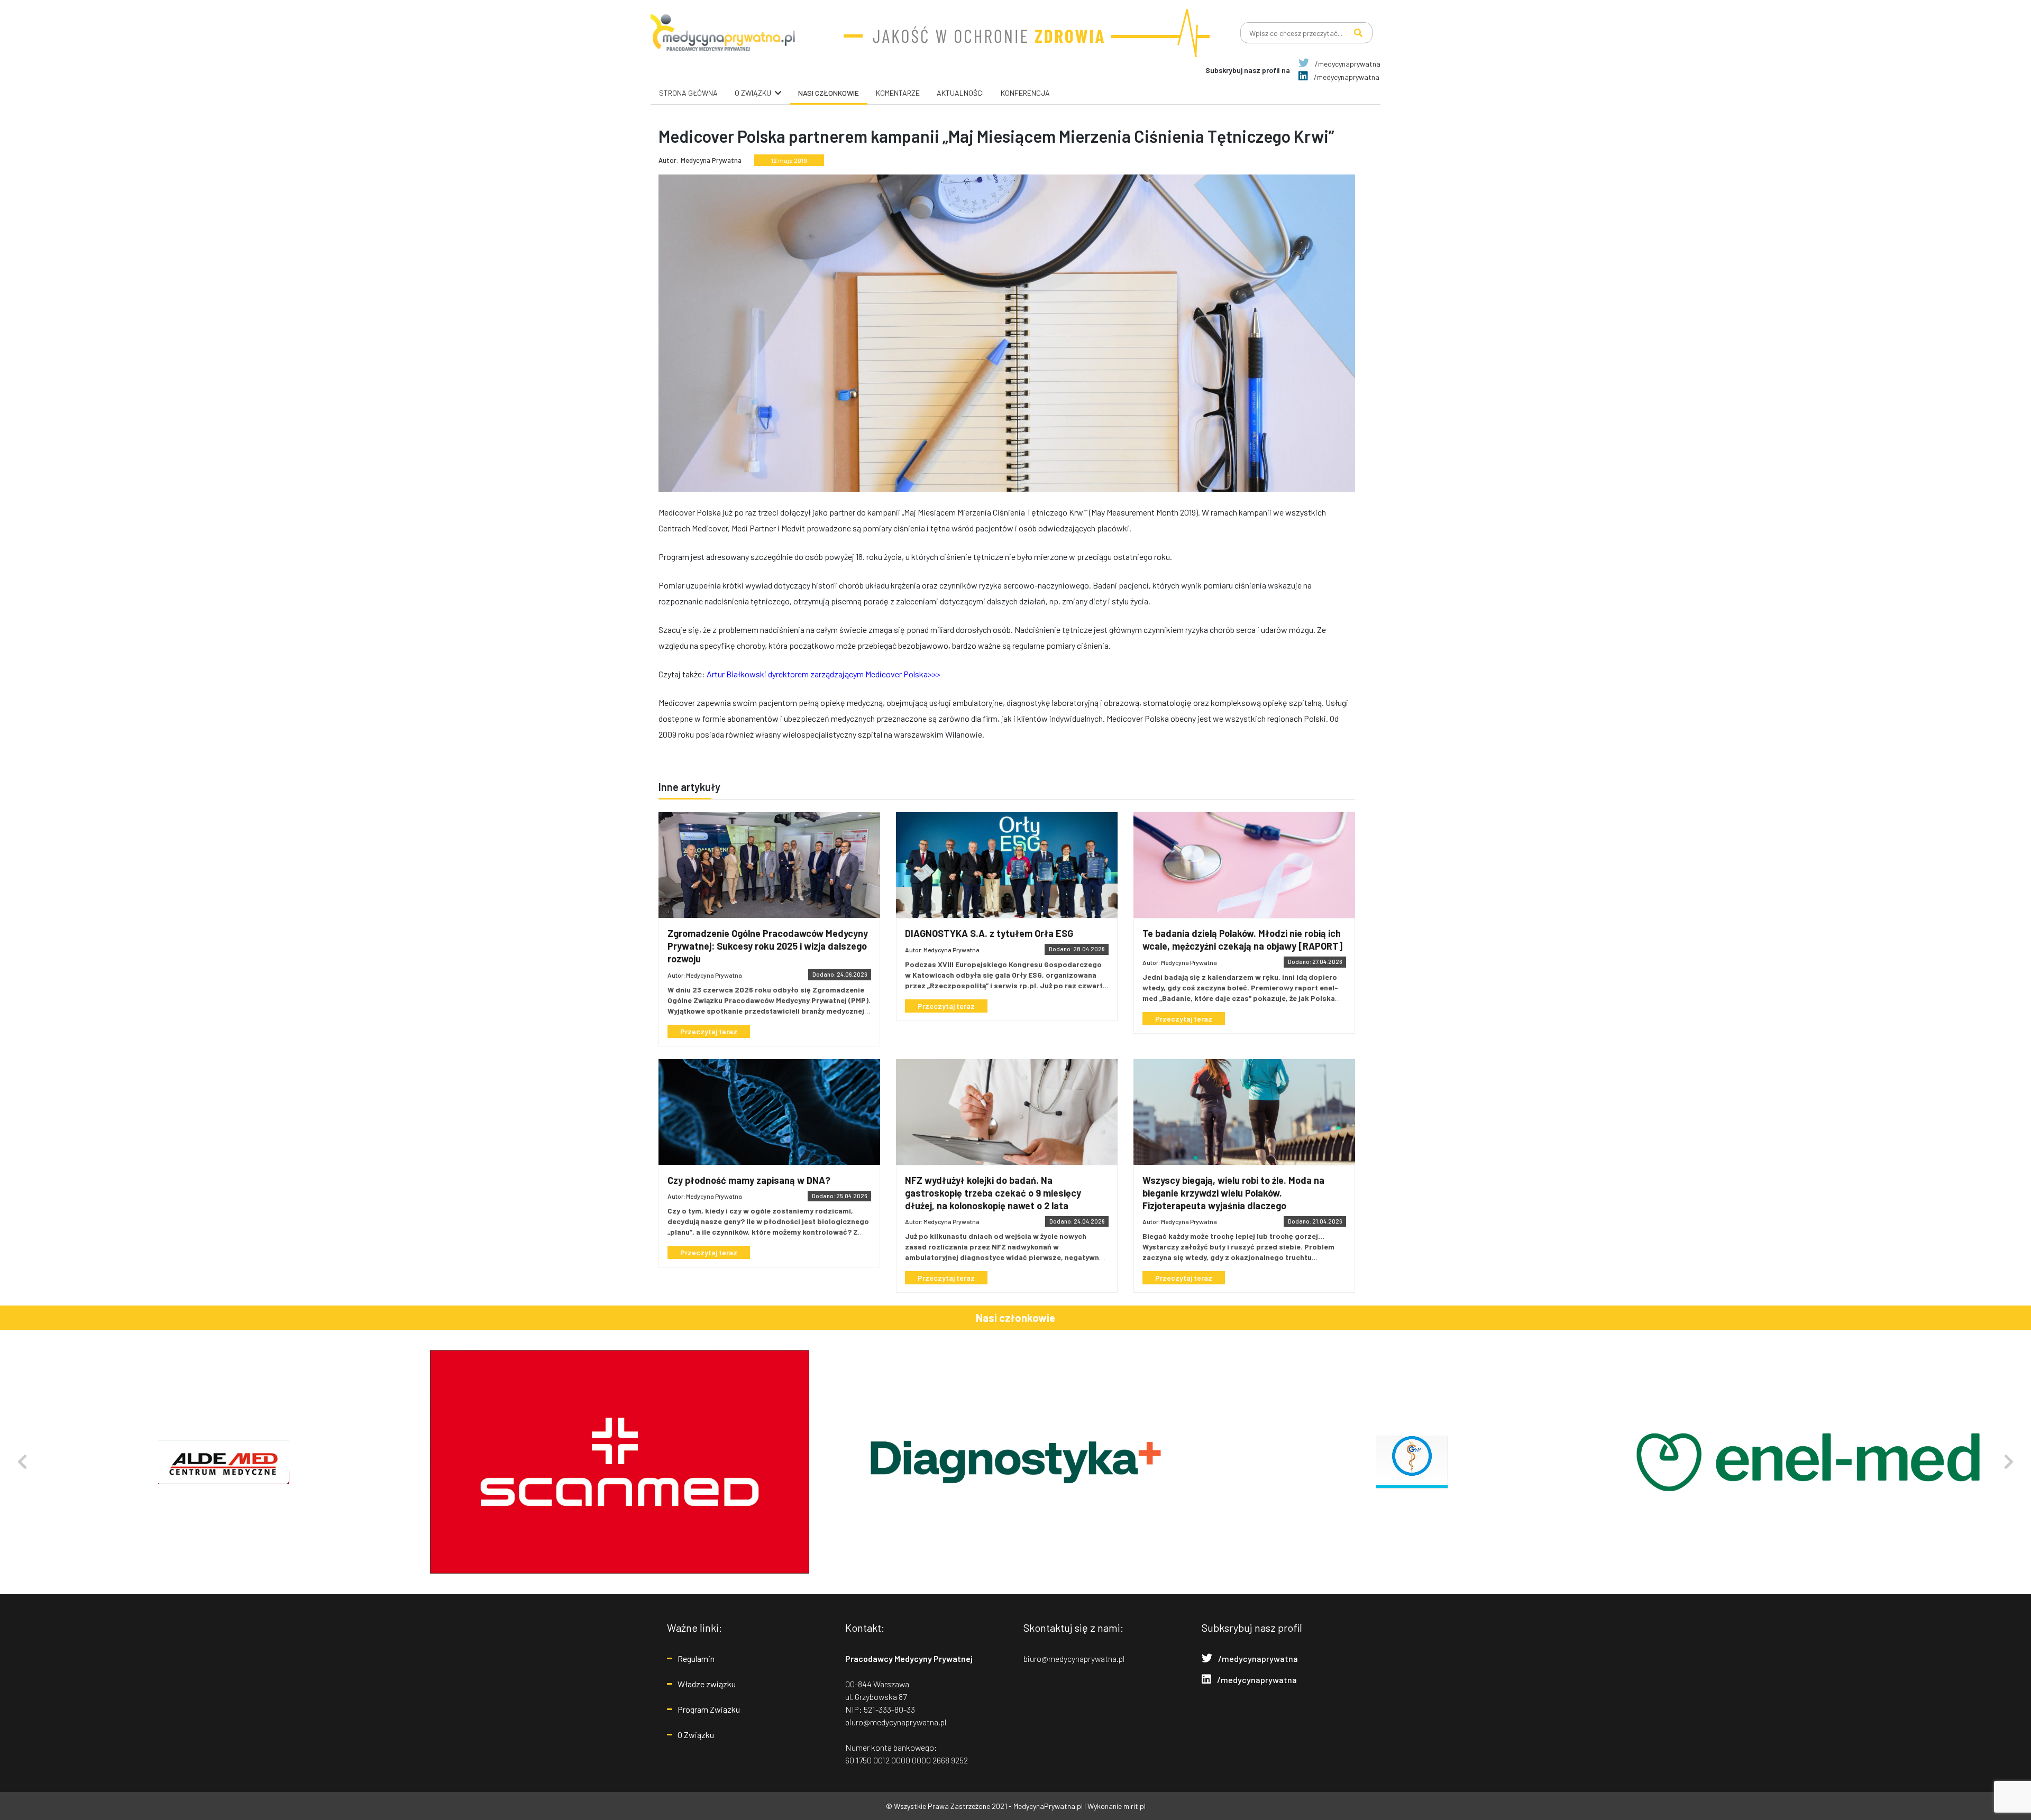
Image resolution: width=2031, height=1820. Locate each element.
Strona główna (688, 93)
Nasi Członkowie (829, 93)
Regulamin (696, 1658)
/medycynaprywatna (1347, 64)
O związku (753, 93)
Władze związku (707, 1684)
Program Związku (709, 1709)
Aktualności (960, 93)
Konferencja (1025, 93)
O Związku (696, 1735)
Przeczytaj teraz (709, 1031)
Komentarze (898, 93)
